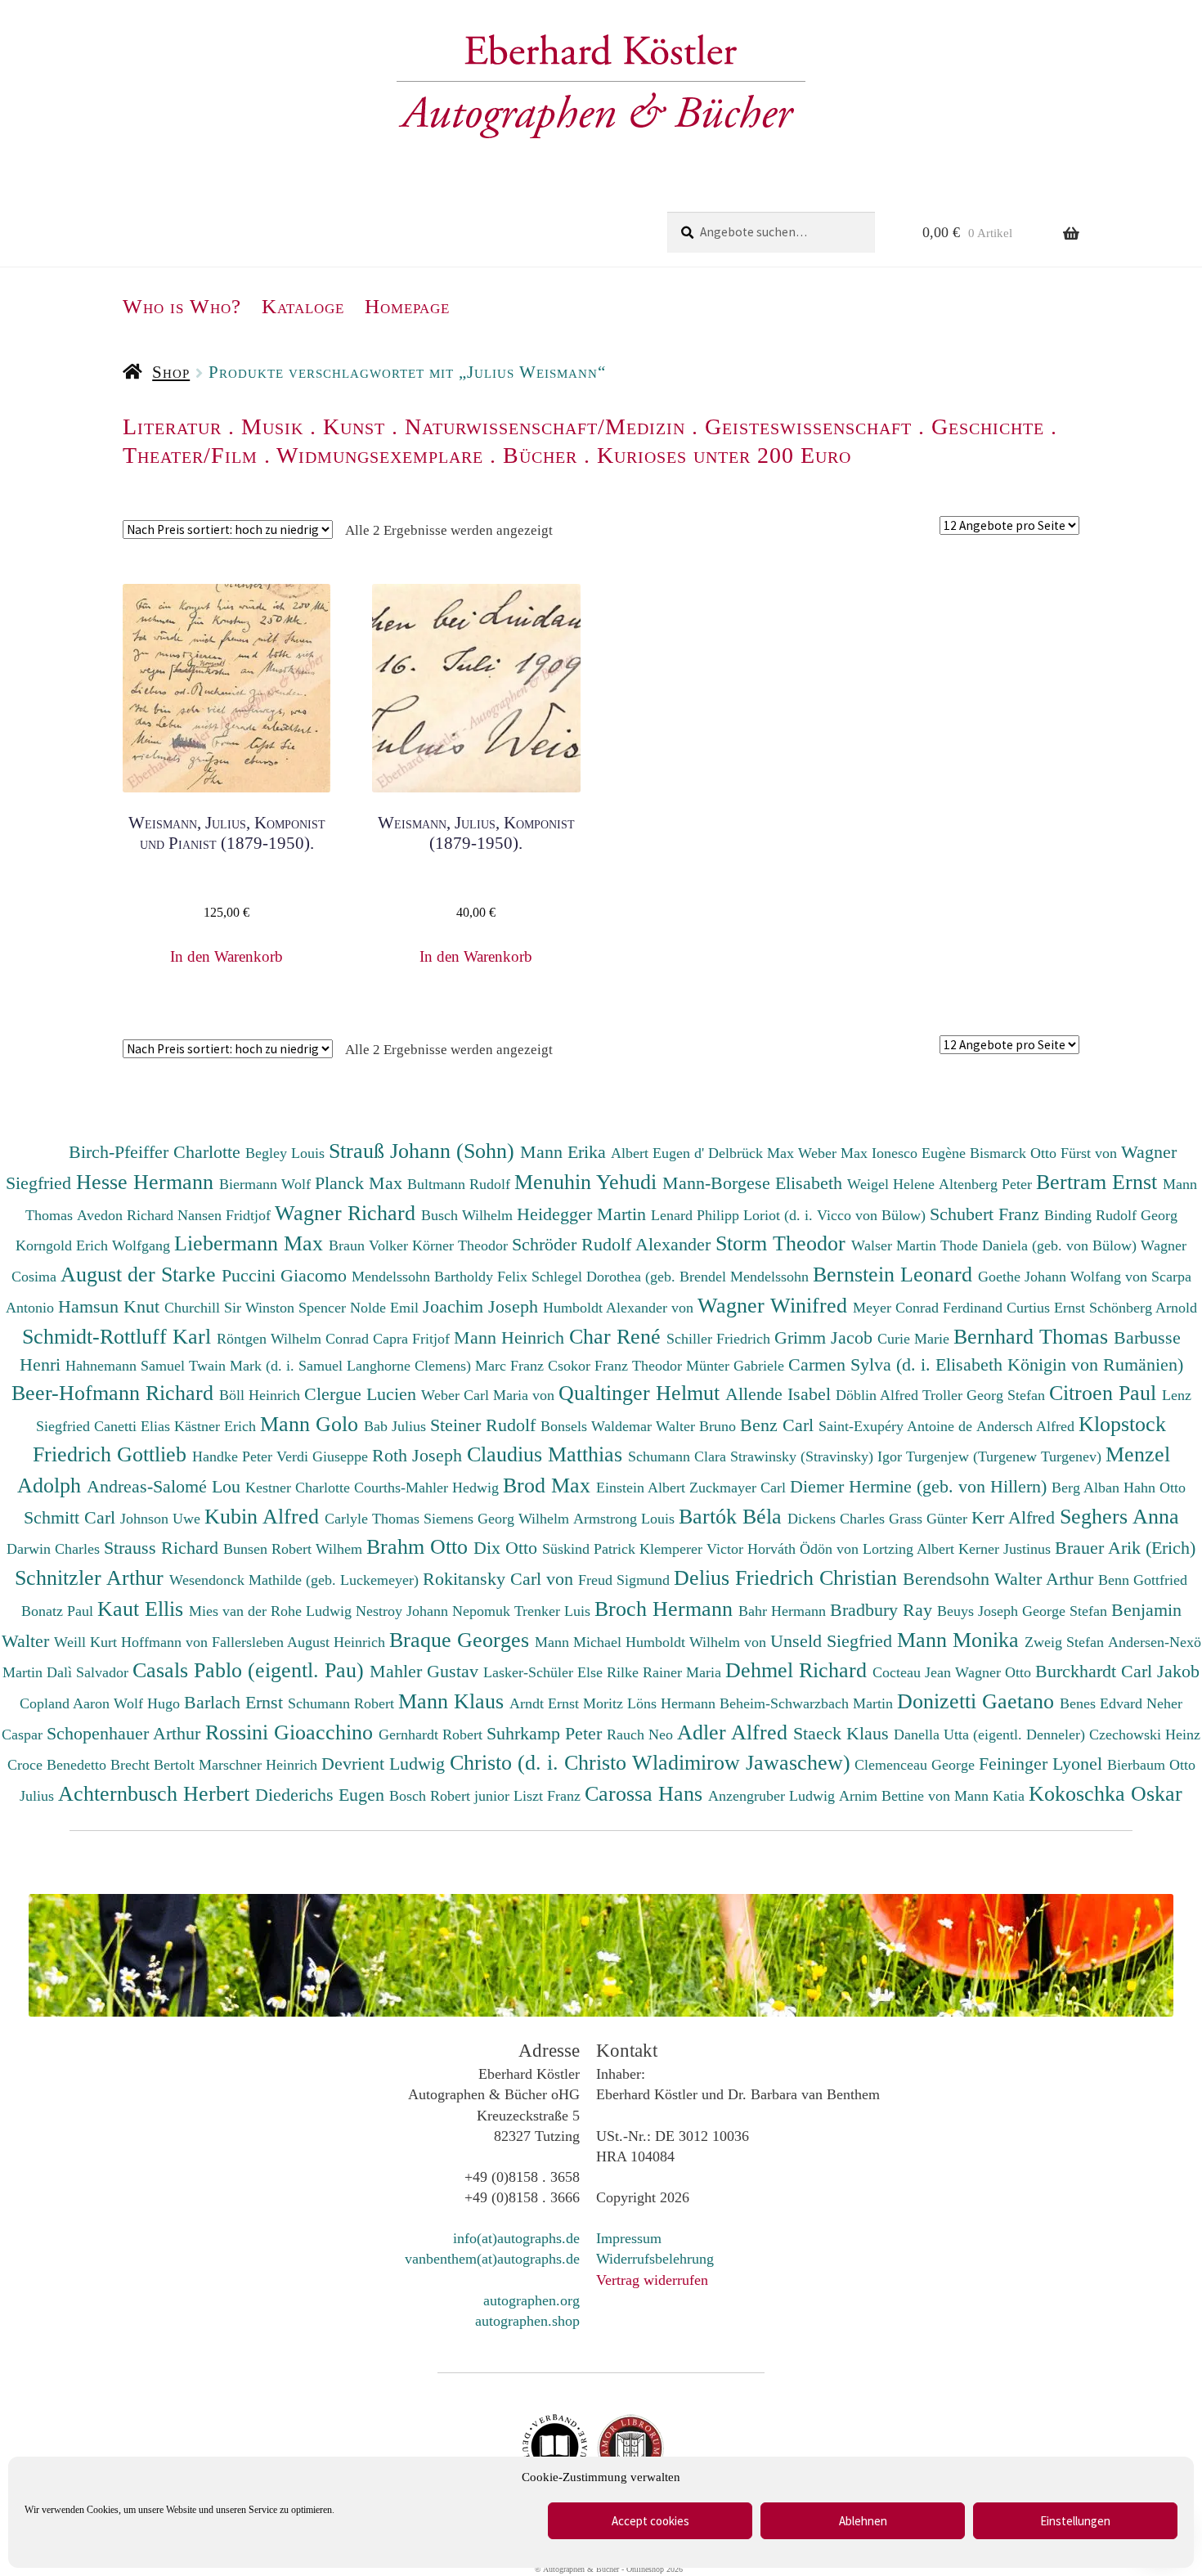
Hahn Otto (1155, 1488)
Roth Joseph (419, 1455)
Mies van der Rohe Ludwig (272, 1611)
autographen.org (531, 2300)
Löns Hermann (673, 1703)
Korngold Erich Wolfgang (95, 1245)
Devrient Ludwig (386, 1764)
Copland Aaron (67, 1703)
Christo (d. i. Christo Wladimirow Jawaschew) (650, 1762)
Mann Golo (312, 1424)
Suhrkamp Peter (547, 1733)
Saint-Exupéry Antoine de (897, 1426)
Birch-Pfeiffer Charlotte (157, 1152)
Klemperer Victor (693, 1549)
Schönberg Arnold (1143, 1308)
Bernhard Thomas (1034, 1336)
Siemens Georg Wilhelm (498, 1519)
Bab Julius (397, 1426)
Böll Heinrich (262, 1395)
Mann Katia (991, 1796)
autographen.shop (527, 2321)
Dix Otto (508, 1548)
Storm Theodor (783, 1243)
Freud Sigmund (626, 1580)
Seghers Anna (1119, 1516)
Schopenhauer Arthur (126, 1733)
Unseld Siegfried (834, 1641)
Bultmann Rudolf (461, 1184)
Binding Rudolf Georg (1111, 1215)
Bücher (540, 455)
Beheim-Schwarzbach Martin (808, 1703)
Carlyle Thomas (374, 1519)
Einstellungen (1075, 2521)
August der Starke (141, 1274)
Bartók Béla (733, 1516)
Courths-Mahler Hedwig (428, 1488)
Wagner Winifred (775, 1305)
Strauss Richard (164, 1548)
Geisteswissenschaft (808, 426)
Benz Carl (779, 1425)
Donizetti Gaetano (978, 1701)
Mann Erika (565, 1152)
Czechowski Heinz (1145, 1735)
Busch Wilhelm (469, 1215)
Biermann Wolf (267, 1184)
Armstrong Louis (626, 1519)
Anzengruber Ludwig (774, 1796)
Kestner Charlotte (300, 1488)
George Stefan (1067, 1611)
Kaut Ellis (143, 1609)
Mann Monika (961, 1640)
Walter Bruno (698, 1426)
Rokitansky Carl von (500, 1579)
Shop (171, 372)
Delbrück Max (753, 1153)
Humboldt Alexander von (620, 1308)
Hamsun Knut (111, 1306)
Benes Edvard (1103, 1703)
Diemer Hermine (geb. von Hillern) (921, 1486)
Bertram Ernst (1099, 1182)
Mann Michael (580, 1642)
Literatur (172, 426)
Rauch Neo (642, 1735)
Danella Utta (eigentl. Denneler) (991, 1735)
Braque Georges (462, 1640)
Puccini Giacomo (287, 1275)
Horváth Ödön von (805, 1549)
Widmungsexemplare (380, 455)
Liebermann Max (251, 1243)
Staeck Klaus (843, 1733)
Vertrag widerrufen (652, 2280)
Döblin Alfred (879, 1395)
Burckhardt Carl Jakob (1117, 1671)
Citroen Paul (1106, 1393)
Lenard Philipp (697, 1215)
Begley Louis (287, 1153)
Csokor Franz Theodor (617, 1366)
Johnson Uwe (162, 1519)
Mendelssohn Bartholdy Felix (442, 1277)
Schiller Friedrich (720, 1339)
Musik (272, 426)
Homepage (407, 306)
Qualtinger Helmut (642, 1393)
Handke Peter (234, 1456)
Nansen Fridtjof (226, 1215)
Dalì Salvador (90, 1672)
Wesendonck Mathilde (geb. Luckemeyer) (296, 1580)
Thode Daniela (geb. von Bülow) (1041, 1245)
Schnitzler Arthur (92, 1577)
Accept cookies (650, 2521)
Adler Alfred (735, 1732)
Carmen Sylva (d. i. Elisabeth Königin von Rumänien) (986, 1364)
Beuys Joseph (980, 1611)
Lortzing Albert (910, 1549)
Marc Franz (511, 1366)
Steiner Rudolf (485, 1425)
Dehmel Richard (799, 1670)
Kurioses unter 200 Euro (724, 455)
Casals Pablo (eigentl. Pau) (251, 1670)
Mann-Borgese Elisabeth (755, 1183)
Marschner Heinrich (260, 1765)
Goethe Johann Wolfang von (1065, 1277)
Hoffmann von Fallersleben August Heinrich (253, 1642)
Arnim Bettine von (897, 1796)
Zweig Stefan (1066, 1642)
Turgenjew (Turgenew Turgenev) (1006, 1456)
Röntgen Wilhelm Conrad (295, 1339)
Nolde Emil (386, 1308)
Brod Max (549, 1485)
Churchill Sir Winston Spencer (257, 1308)
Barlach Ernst (236, 1702)
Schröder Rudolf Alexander (614, 1244)
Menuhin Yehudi (588, 1182)
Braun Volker (370, 1245)
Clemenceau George (917, 1765)
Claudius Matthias (547, 1454)
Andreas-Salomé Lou (166, 1486)
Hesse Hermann (148, 1182)
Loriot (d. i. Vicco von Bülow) (836, 1215)
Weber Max (835, 1153)
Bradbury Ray (884, 1610)
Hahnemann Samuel (127, 1366)
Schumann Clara (679, 1456)
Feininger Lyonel (1043, 1764)
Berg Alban (1088, 1488)
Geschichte (988, 426)
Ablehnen (863, 2521)
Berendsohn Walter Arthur (1000, 1579)
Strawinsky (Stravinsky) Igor (818, 1456)
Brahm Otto (420, 1546)
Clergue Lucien (363, 1394)
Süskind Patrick (591, 1549)
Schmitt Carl (72, 1517)
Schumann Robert (343, 1703)
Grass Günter (930, 1519)
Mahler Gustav (426, 1671)
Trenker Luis (554, 1611)
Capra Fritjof (413, 1339)
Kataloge (303, 306)
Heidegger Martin (584, 1214)
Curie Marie (915, 1339)
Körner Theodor (462, 1245)
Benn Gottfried (1143, 1580)
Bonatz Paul (59, 1611)
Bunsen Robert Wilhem (295, 1549)
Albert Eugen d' (659, 1153)
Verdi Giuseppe (324, 1456)
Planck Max (361, 1183)
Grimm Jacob (826, 1337)
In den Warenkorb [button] (226, 956)
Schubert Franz (987, 1214)
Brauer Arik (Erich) (1125, 1548)
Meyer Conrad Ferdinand (930, 1308)
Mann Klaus (454, 1701)
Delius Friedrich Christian (788, 1577)
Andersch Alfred (1027, 1426)
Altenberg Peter (987, 1184)
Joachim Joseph (483, 1306)
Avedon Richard (127, 1215)
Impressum (629, 2238)
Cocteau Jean (914, 1672)
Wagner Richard (348, 1213)
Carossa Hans (646, 1793)
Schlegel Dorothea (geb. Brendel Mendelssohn (670, 1277)
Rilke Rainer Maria (666, 1672)
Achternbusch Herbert (157, 1793)
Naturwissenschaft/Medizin (545, 426)
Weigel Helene (893, 1184)
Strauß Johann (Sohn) (424, 1151)
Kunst (354, 426)
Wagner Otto (995, 1672)
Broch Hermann (666, 1609)
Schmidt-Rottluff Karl (119, 1336)
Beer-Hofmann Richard (115, 1393)
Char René (618, 1336)
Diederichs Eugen (322, 1795)
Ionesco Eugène (921, 1153)
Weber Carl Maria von (490, 1395)
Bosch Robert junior (451, 1796)
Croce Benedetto (59, 1765)
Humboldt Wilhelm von (698, 1642)
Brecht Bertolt (155, 1765)
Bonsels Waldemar (598, 1426)
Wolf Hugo (149, 1703)
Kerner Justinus (1007, 1549)
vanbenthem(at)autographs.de (492, 2259)
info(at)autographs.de (516, 2238)
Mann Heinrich (511, 1337)
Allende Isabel (780, 1394)
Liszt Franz (549, 1796)
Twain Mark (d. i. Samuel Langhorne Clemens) (330, 1366)
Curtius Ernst (1048, 1308)
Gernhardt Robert (433, 1735)
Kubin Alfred (265, 1516)
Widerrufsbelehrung (655, 2259)
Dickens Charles (838, 1519)
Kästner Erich (217, 1426)
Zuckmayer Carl (740, 1488)
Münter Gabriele (737, 1366)
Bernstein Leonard (895, 1274)
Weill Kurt (87, 1642)
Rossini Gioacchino (292, 1732)
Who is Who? (182, 306)
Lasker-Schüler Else (545, 1672)
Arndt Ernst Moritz (568, 1703)
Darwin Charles (55, 1549)
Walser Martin (896, 1245)
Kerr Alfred (1016, 1517)
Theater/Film (190, 455)
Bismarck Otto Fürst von (1045, 1153)
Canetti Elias (134, 1426)
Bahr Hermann (784, 1611)
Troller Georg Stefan (986, 1395)
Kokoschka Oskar (1106, 1793)
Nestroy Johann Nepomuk (435, 1611)
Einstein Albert (643, 1488)
